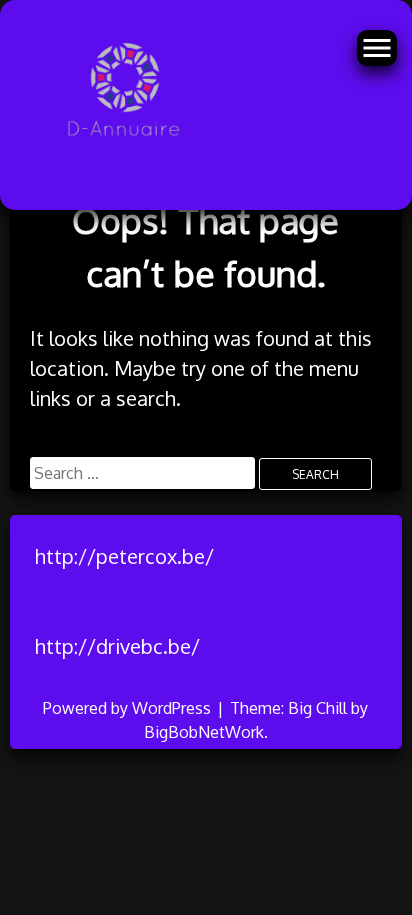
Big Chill (317, 708)
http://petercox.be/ (124, 556)
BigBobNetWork (204, 732)
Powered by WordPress (129, 708)
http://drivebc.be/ (117, 646)
